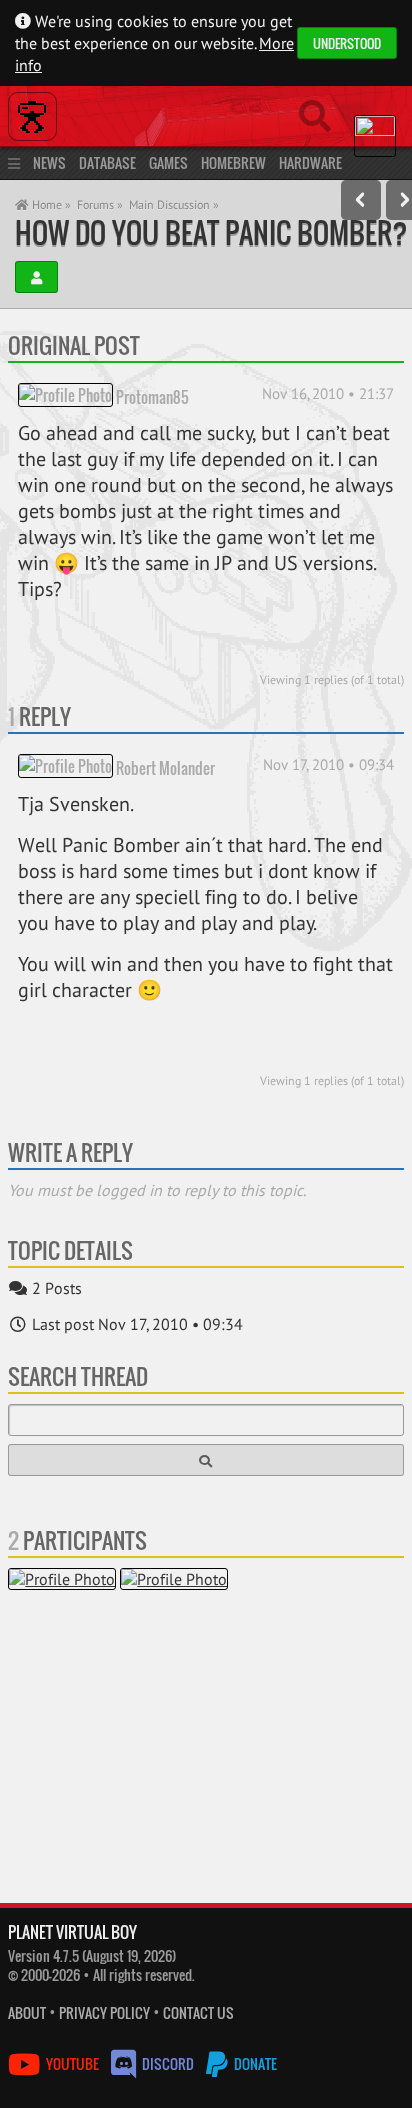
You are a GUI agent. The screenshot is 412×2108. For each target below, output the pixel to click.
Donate (254, 2063)
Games (168, 162)
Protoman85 (152, 396)
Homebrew (233, 162)
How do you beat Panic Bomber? (211, 232)
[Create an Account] (36, 277)
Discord (168, 2063)
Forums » (100, 204)
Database (107, 162)
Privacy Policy (104, 2012)
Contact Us (198, 2012)
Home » (50, 204)
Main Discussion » (174, 204)
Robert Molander (165, 767)
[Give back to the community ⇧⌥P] (361, 200)
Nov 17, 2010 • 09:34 (328, 764)
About (27, 2012)
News (49, 162)
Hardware (310, 162)
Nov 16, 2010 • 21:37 (328, 393)
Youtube (72, 2063)
